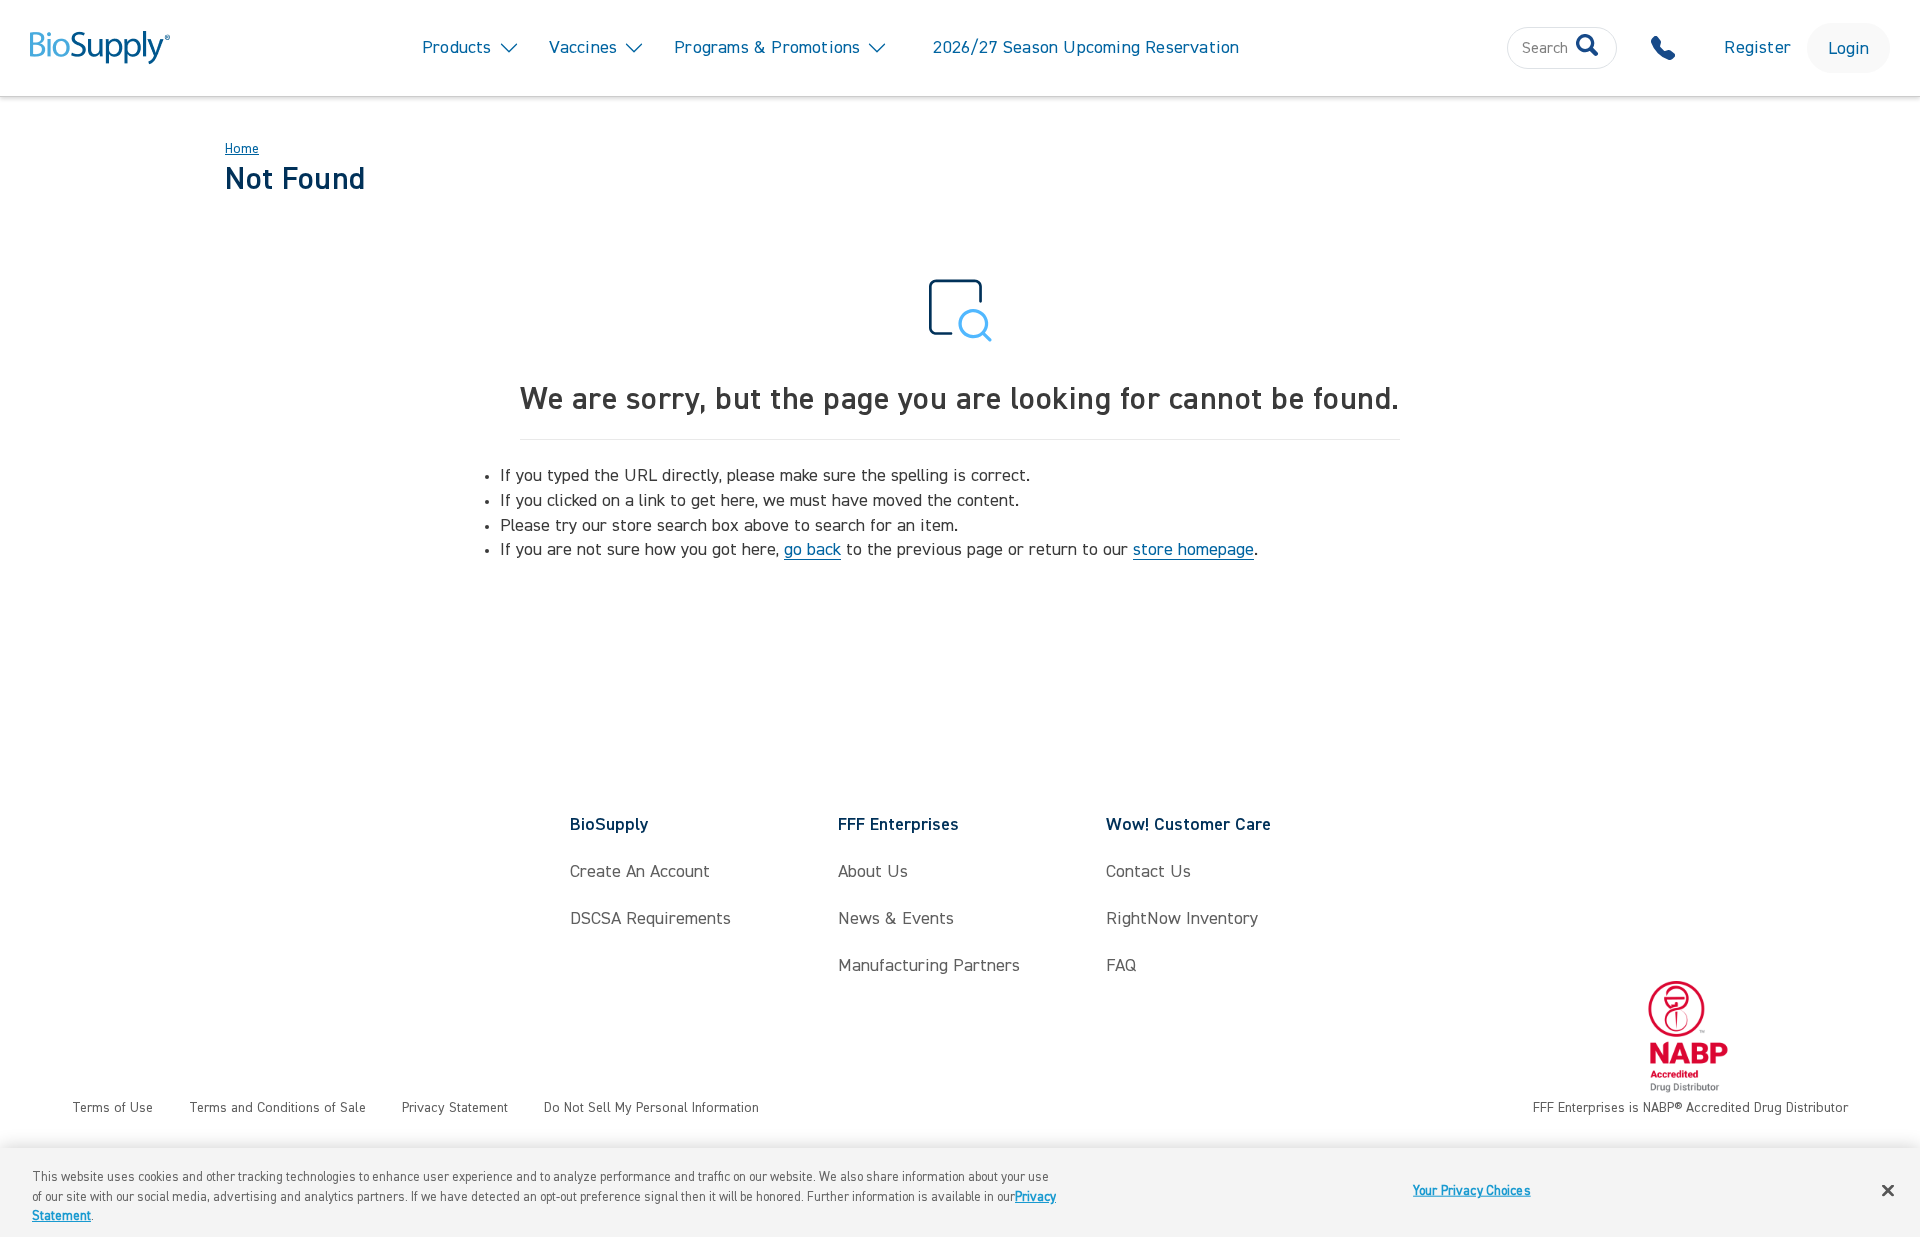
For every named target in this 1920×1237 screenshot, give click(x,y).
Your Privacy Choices (1472, 1190)
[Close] (1888, 1190)
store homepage (1193, 549)
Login (1848, 48)
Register (1757, 47)
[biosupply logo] (100, 48)
